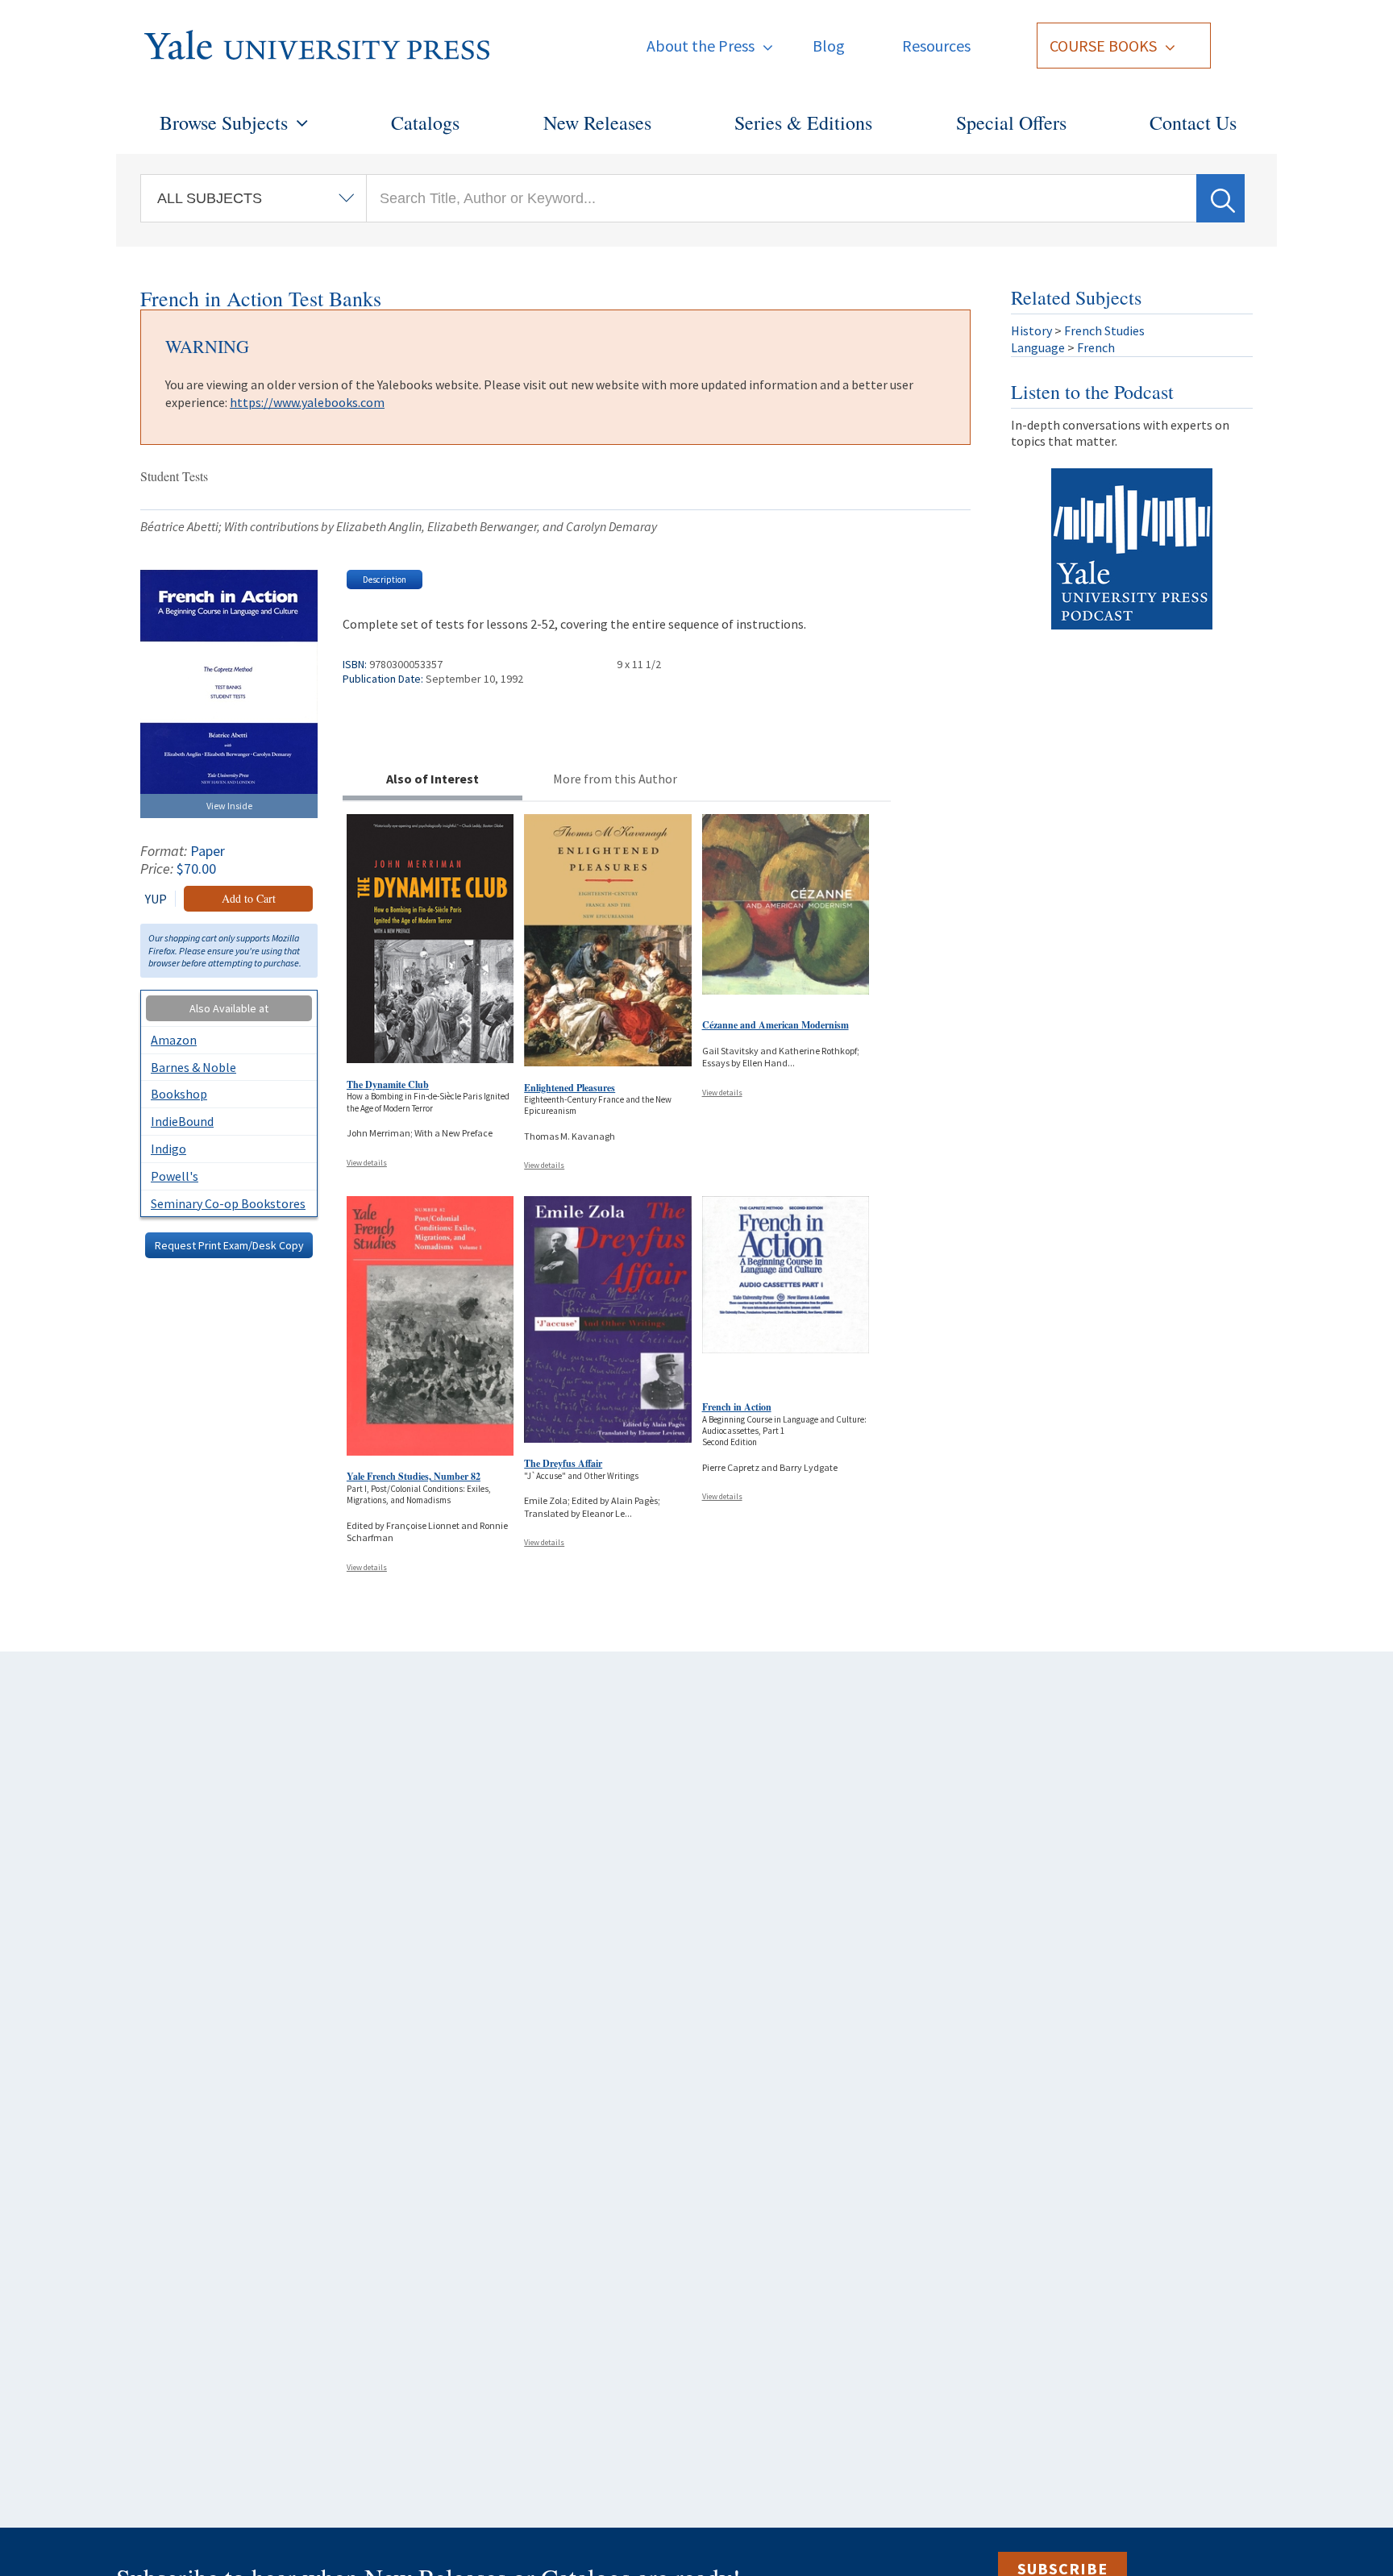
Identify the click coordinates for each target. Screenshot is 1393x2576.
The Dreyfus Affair (563, 1463)
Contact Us (1193, 123)
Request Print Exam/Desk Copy (229, 1245)
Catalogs (425, 123)
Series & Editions (803, 123)
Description (385, 580)
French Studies (1104, 330)
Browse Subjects (224, 123)
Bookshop (179, 1094)
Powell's (175, 1176)
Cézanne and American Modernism (776, 1025)
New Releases (597, 123)
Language (1038, 347)
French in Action (737, 1407)
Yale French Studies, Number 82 (414, 1476)
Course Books (1103, 46)
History (1031, 330)
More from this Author (615, 779)
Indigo (168, 1149)
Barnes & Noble (193, 1067)
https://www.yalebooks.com (307, 402)
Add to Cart (249, 898)
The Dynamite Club (388, 1084)
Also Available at (229, 1008)
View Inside (229, 806)
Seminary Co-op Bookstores (228, 1203)
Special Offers (1011, 123)
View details (367, 1163)
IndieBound (182, 1121)
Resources (936, 46)
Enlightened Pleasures (570, 1088)
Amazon (174, 1040)
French (1096, 347)
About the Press (701, 46)
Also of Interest (432, 779)
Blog (829, 46)
